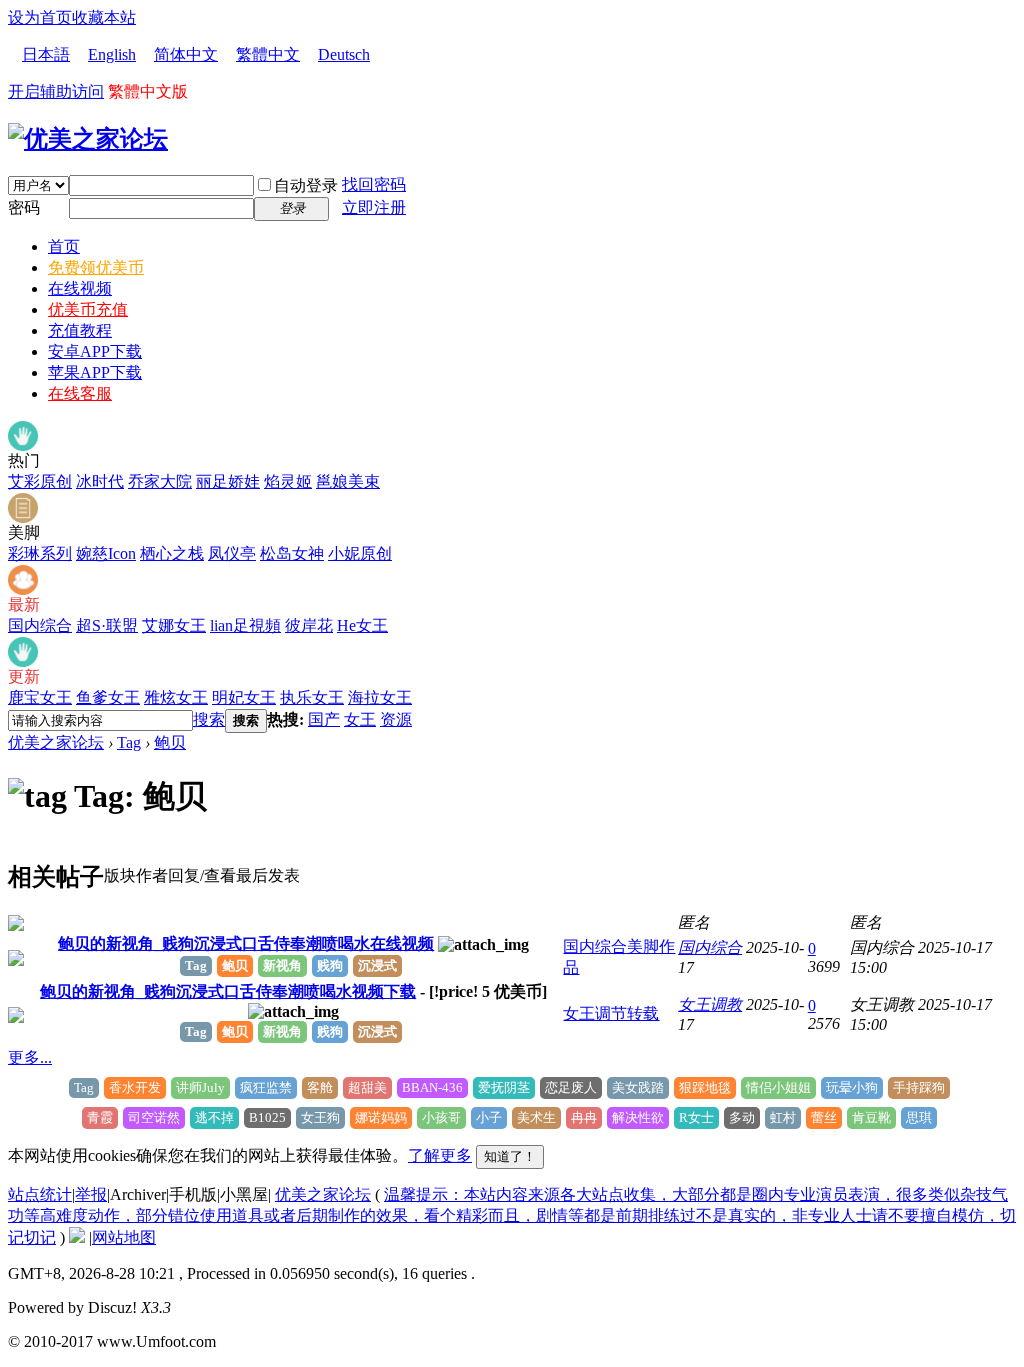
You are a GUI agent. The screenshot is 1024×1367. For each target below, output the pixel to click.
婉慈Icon (106, 553)
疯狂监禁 (266, 1087)
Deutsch (344, 54)
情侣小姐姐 (778, 1087)
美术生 (536, 1117)
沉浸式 (377, 965)
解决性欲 (638, 1117)
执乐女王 (312, 697)
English (112, 54)
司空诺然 (154, 1117)
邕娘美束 (348, 481)
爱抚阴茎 (504, 1087)
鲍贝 (170, 742)
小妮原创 (360, 553)
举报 (91, 1194)
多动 (742, 1117)
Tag (129, 742)
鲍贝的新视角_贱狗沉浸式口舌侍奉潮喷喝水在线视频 (246, 943)
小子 (489, 1117)
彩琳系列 (40, 553)
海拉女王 (380, 697)
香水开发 (135, 1087)
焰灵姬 (288, 481)
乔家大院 (160, 481)
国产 (324, 719)
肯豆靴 (871, 1117)
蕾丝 (824, 1117)
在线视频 (80, 288)
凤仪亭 (232, 553)
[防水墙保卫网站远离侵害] (77, 1237)
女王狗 (320, 1117)
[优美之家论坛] (88, 139)
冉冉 (584, 1117)
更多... (30, 1057)
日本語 (46, 54)
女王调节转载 (611, 1013)
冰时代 (100, 481)
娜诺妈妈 (381, 1117)
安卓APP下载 (95, 351)
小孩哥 (441, 1117)
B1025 (267, 1117)
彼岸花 (309, 625)
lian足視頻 (245, 625)
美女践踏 (638, 1087)
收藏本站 (104, 17)
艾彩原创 (40, 481)
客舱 (320, 1087)
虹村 (783, 1117)
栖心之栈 (172, 553)
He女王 (362, 625)
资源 (396, 719)
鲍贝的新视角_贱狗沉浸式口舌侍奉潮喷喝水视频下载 (228, 991)
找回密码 (374, 184)
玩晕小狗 (852, 1087)
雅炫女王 (176, 697)
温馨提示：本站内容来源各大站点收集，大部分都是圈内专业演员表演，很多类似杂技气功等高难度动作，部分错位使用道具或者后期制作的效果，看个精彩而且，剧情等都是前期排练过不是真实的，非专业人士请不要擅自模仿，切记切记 (512, 1216)
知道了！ (510, 1156)
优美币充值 (88, 309)
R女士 (696, 1117)
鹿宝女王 (40, 697)
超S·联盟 (107, 625)
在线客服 (80, 393)
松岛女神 (292, 553)
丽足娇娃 (228, 481)
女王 (360, 719)
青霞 (100, 1117)
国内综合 (40, 625)
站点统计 (40, 1194)
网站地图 (124, 1237)
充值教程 (80, 330)
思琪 (919, 1117)
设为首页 (40, 17)
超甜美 (367, 1087)
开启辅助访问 (56, 91)
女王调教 (710, 1004)
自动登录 (306, 185)
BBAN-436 (432, 1087)
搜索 (209, 719)
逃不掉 (214, 1117)
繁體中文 (268, 54)
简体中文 (186, 54)
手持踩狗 (919, 1087)
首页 (64, 246)
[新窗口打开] (16, 925)
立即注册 (374, 207)
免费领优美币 (96, 267)
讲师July (200, 1087)
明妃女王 (244, 697)
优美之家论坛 (56, 742)
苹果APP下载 (95, 372)
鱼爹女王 (108, 697)
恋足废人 (571, 1087)
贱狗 (330, 965)
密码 (24, 207)
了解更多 (440, 1155)
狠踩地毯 (705, 1087)
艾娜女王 (174, 625)
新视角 (282, 965)
